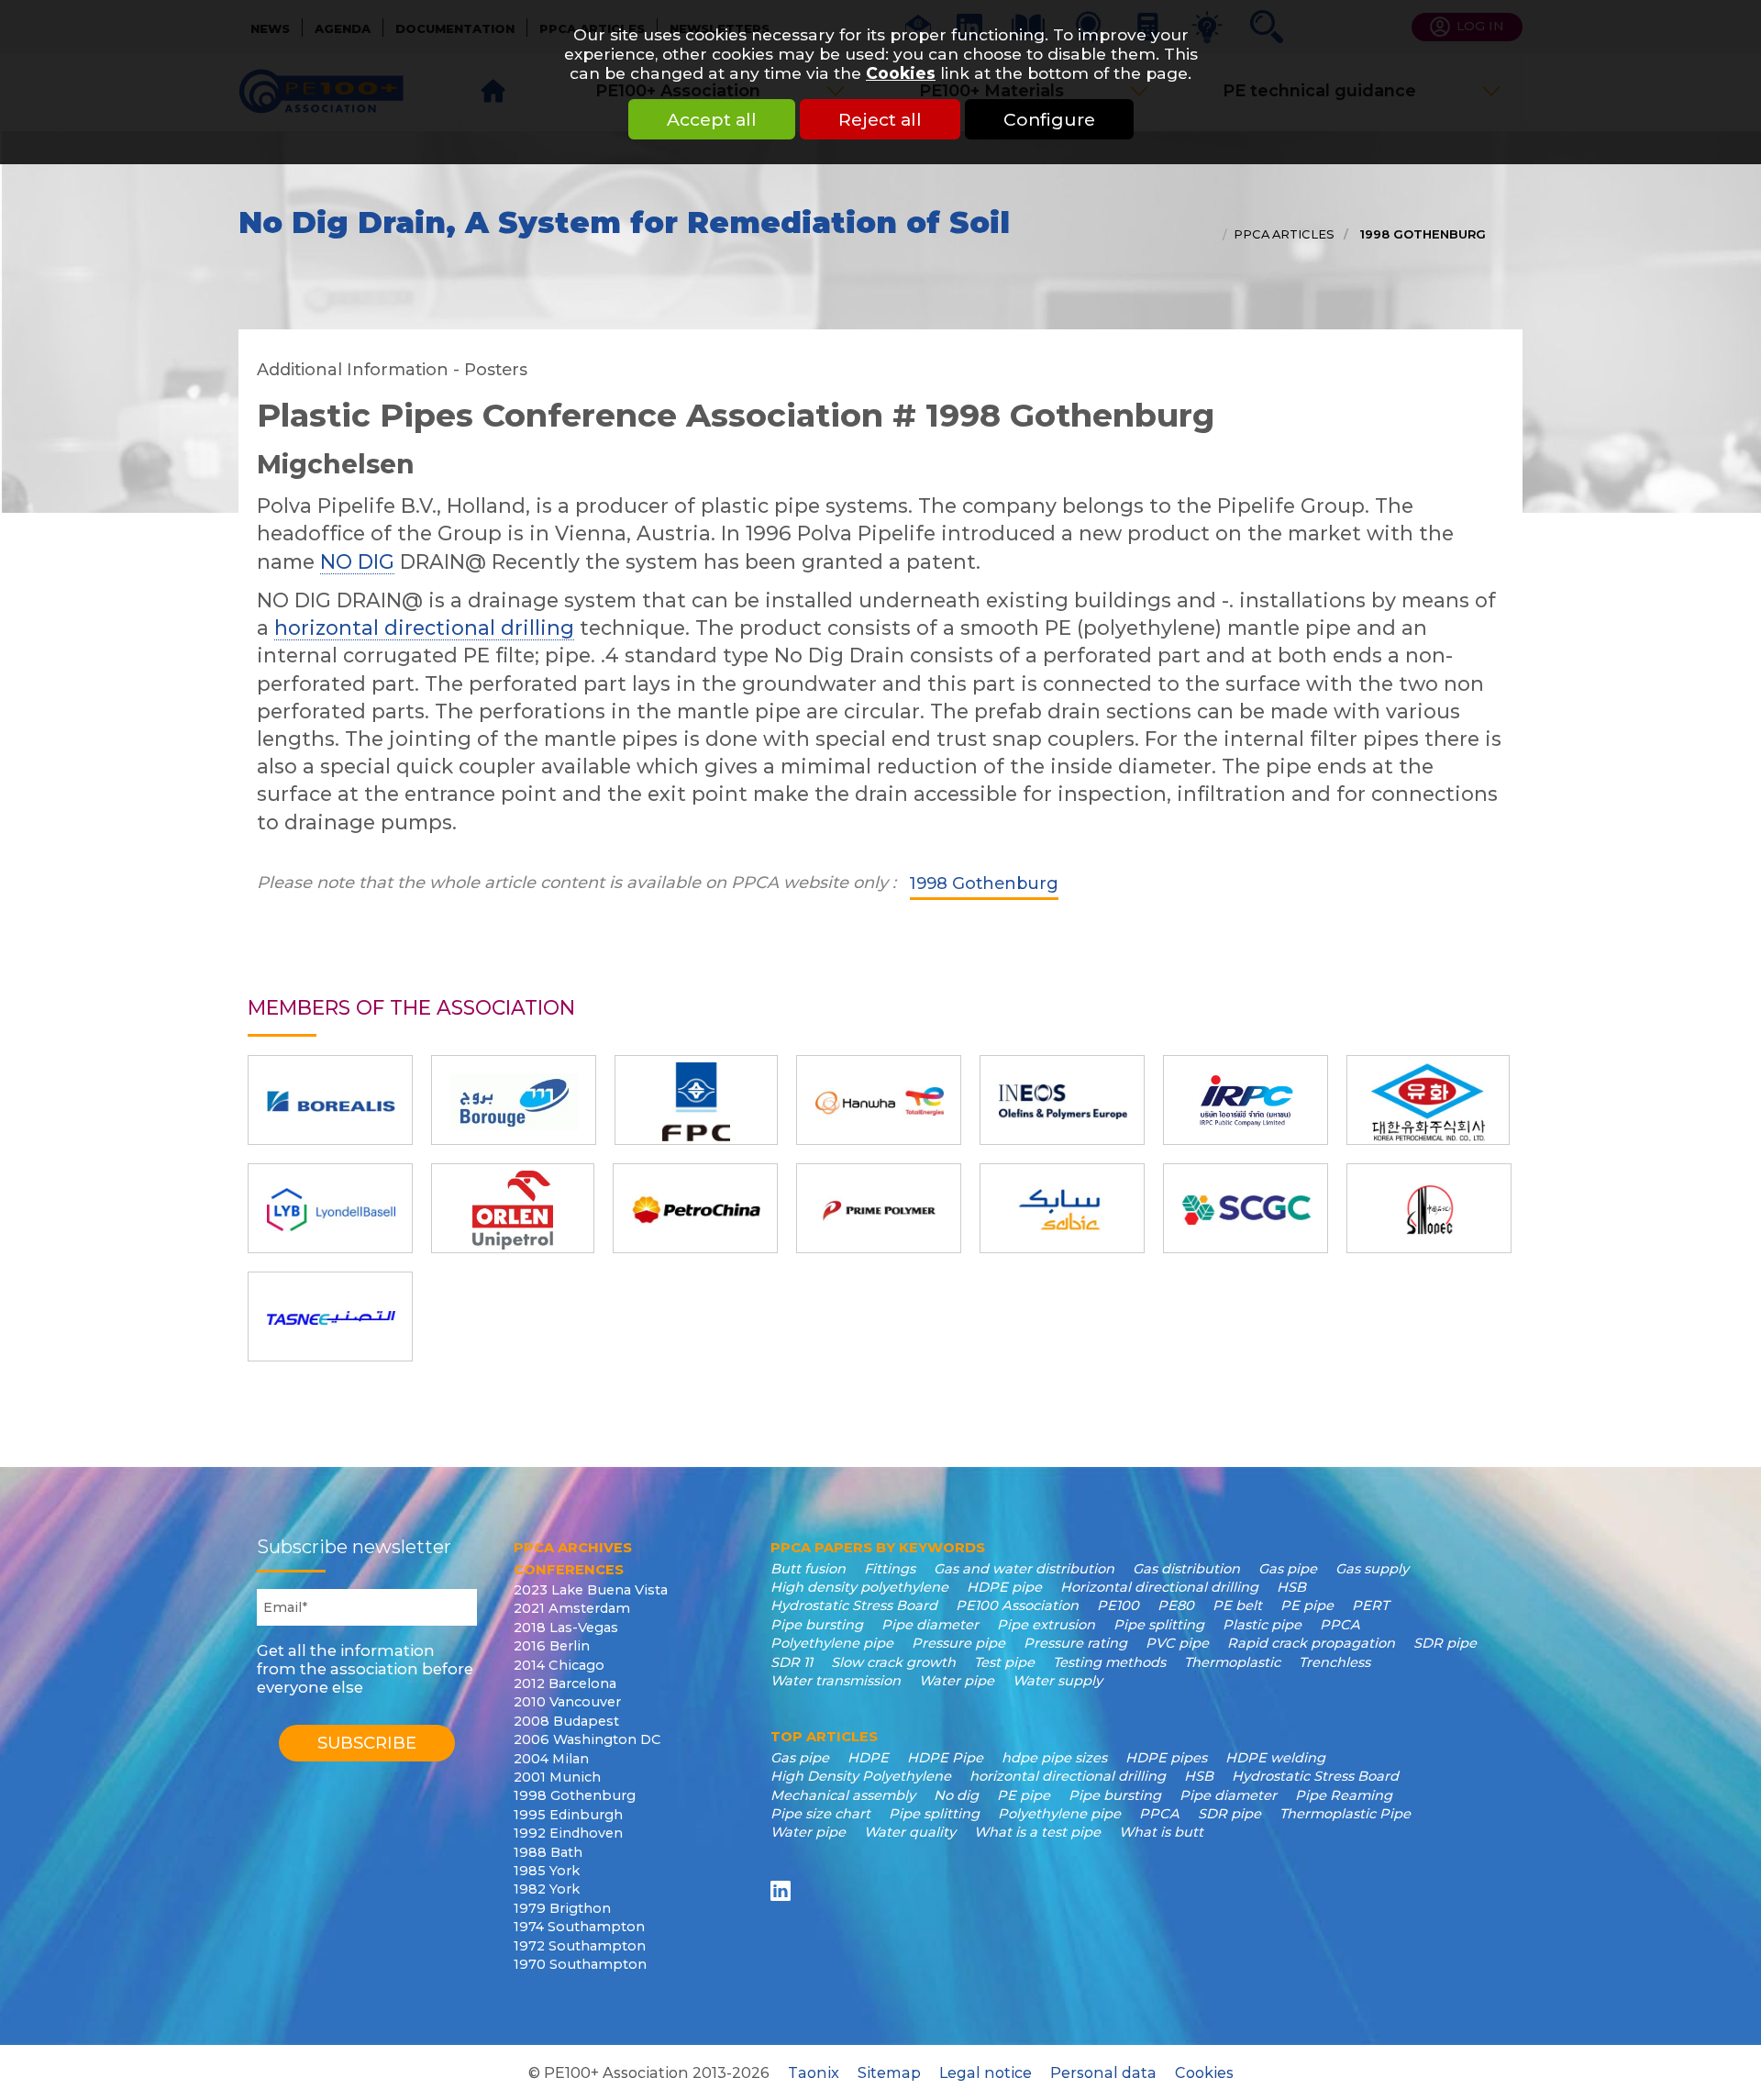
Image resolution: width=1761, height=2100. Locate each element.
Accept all (712, 119)
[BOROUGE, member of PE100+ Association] (514, 1100)
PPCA (1340, 1625)
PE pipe (1307, 1606)
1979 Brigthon (562, 1908)
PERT (1370, 1606)
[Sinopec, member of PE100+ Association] (1429, 1208)
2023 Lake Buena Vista (591, 1590)
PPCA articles (1284, 234)
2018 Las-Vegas (566, 1628)
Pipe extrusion (1046, 1625)
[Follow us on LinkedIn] (784, 1890)
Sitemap (889, 2072)
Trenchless (1335, 1662)
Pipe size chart (820, 1814)
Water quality (910, 1832)
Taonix (814, 2072)
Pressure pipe (958, 1643)
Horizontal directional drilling (1159, 1587)
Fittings (890, 1569)
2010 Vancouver (567, 1702)
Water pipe (957, 1681)
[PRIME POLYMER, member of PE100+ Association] (879, 1208)
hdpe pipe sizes (1054, 1758)
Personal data (1103, 2072)
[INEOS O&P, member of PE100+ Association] (1062, 1100)
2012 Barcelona (565, 1683)
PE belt (1237, 1606)
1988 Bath (548, 1852)
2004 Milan (551, 1759)
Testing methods (1109, 1662)
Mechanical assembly (843, 1795)
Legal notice (986, 2072)
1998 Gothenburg (1421, 234)
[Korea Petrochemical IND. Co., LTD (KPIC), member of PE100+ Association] (1428, 1100)
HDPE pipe (1004, 1587)
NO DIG (357, 561)
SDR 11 (792, 1662)
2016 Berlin (552, 1646)
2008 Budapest (566, 1721)
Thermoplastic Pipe (1345, 1814)
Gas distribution (1186, 1569)
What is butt (1161, 1832)
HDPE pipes (1166, 1758)
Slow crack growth (893, 1662)
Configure (1049, 119)
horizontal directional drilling (424, 628)
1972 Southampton (580, 1946)
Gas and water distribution (1024, 1569)
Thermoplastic (1232, 1662)
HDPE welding (1275, 1758)
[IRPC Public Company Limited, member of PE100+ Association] (1246, 1100)
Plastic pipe (1262, 1625)
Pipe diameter (930, 1625)
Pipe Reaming (1344, 1795)
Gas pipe (1288, 1569)
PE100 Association (1017, 1606)
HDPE (868, 1758)
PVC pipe (1177, 1643)
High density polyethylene (859, 1587)
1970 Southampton (580, 1964)
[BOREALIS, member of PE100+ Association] (330, 1100)
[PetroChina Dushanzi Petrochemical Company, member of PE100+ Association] (695, 1208)
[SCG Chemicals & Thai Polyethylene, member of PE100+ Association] (1246, 1208)
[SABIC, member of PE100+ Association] (1062, 1208)
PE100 (1118, 1606)
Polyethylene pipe (832, 1643)
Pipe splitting (1159, 1625)
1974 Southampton (579, 1927)
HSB (1291, 1587)
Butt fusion (808, 1569)
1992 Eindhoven (568, 1833)
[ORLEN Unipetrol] (513, 1208)
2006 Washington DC (587, 1739)
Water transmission (836, 1681)
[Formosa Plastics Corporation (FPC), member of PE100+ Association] (696, 1100)
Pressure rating (1075, 1643)
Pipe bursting (817, 1625)
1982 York (547, 1889)
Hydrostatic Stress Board (854, 1606)
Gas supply (1372, 1569)
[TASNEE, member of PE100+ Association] (330, 1317)
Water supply (1058, 1681)
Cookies (901, 73)
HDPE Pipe (945, 1758)
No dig (956, 1795)
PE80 (1176, 1606)
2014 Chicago (559, 1665)
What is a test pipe (1037, 1832)
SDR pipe (1445, 1643)
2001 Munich (557, 1777)
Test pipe (1004, 1662)
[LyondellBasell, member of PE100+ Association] (330, 1208)
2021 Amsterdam (572, 1608)
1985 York (547, 1871)
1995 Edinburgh (568, 1815)
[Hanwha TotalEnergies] (879, 1100)
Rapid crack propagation (1311, 1643)
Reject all (880, 119)
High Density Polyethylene (861, 1776)
